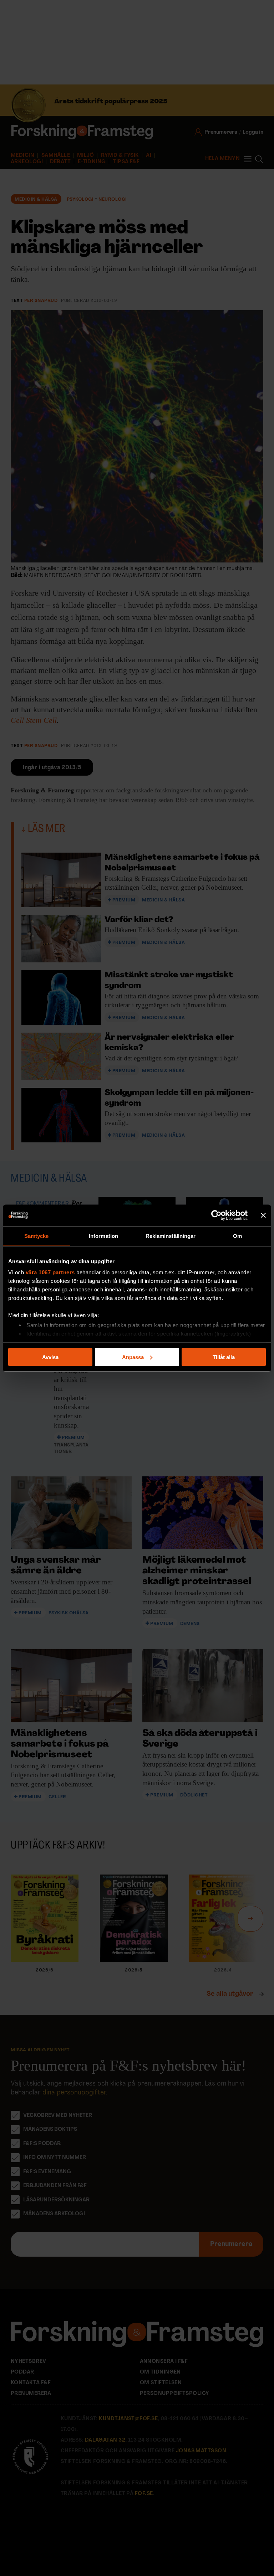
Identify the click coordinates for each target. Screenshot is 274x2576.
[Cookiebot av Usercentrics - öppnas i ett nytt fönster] (216, 1215)
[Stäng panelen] (263, 1215)
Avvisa (50, 1357)
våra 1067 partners (50, 1272)
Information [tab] (103, 1236)
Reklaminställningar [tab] (171, 1236)
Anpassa (133, 1357)
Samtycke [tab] (37, 1236)
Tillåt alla (224, 1357)
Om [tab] (237, 1236)
